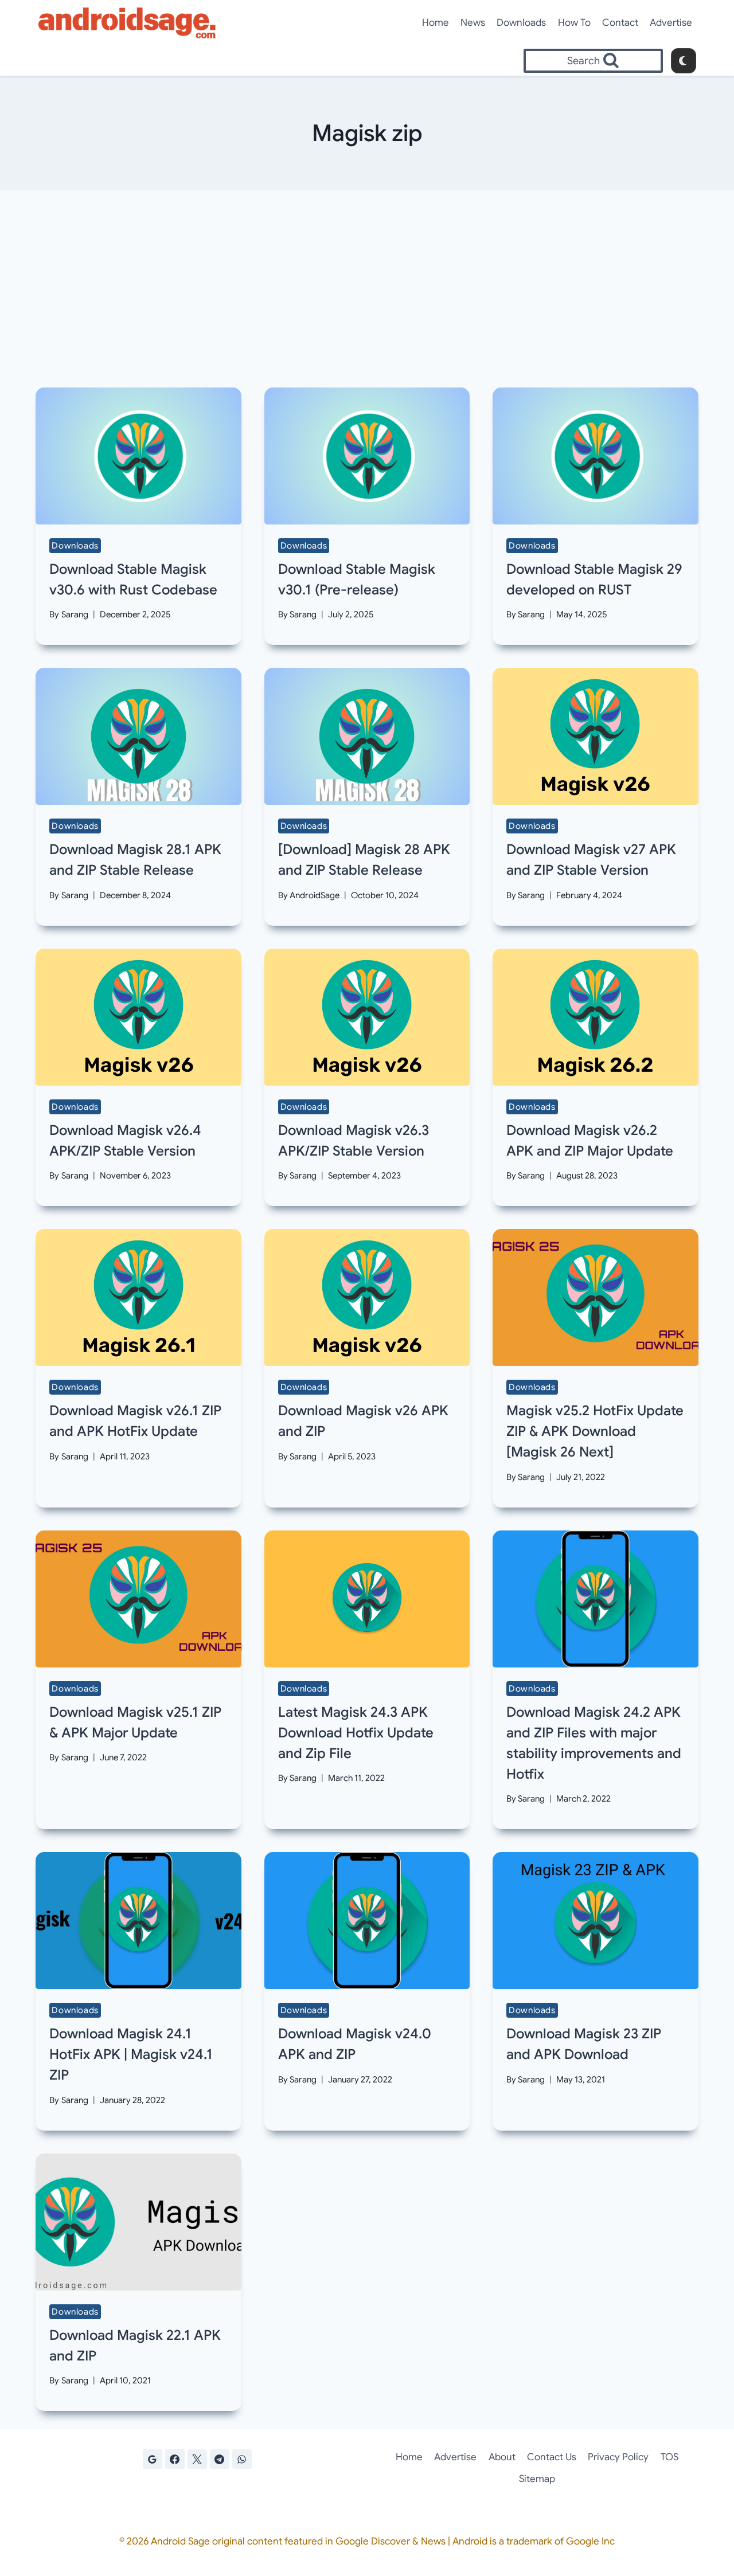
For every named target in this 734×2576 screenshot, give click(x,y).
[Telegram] (220, 2459)
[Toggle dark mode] (684, 61)
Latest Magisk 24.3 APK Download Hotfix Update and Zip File (356, 1733)
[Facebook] (175, 2459)
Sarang (75, 614)
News (473, 23)
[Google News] (153, 2459)
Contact (620, 23)
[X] (197, 2459)
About (502, 2457)
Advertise (671, 23)
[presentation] (138, 456)
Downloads (521, 23)
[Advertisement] (367, 289)
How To (574, 23)
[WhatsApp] (242, 2459)
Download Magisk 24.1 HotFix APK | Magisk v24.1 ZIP (131, 2054)
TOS (669, 2457)
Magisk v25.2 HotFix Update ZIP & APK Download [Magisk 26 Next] (595, 1431)
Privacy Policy (618, 2457)
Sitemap (537, 2479)
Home (436, 23)
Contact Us (552, 2457)
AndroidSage (315, 895)
